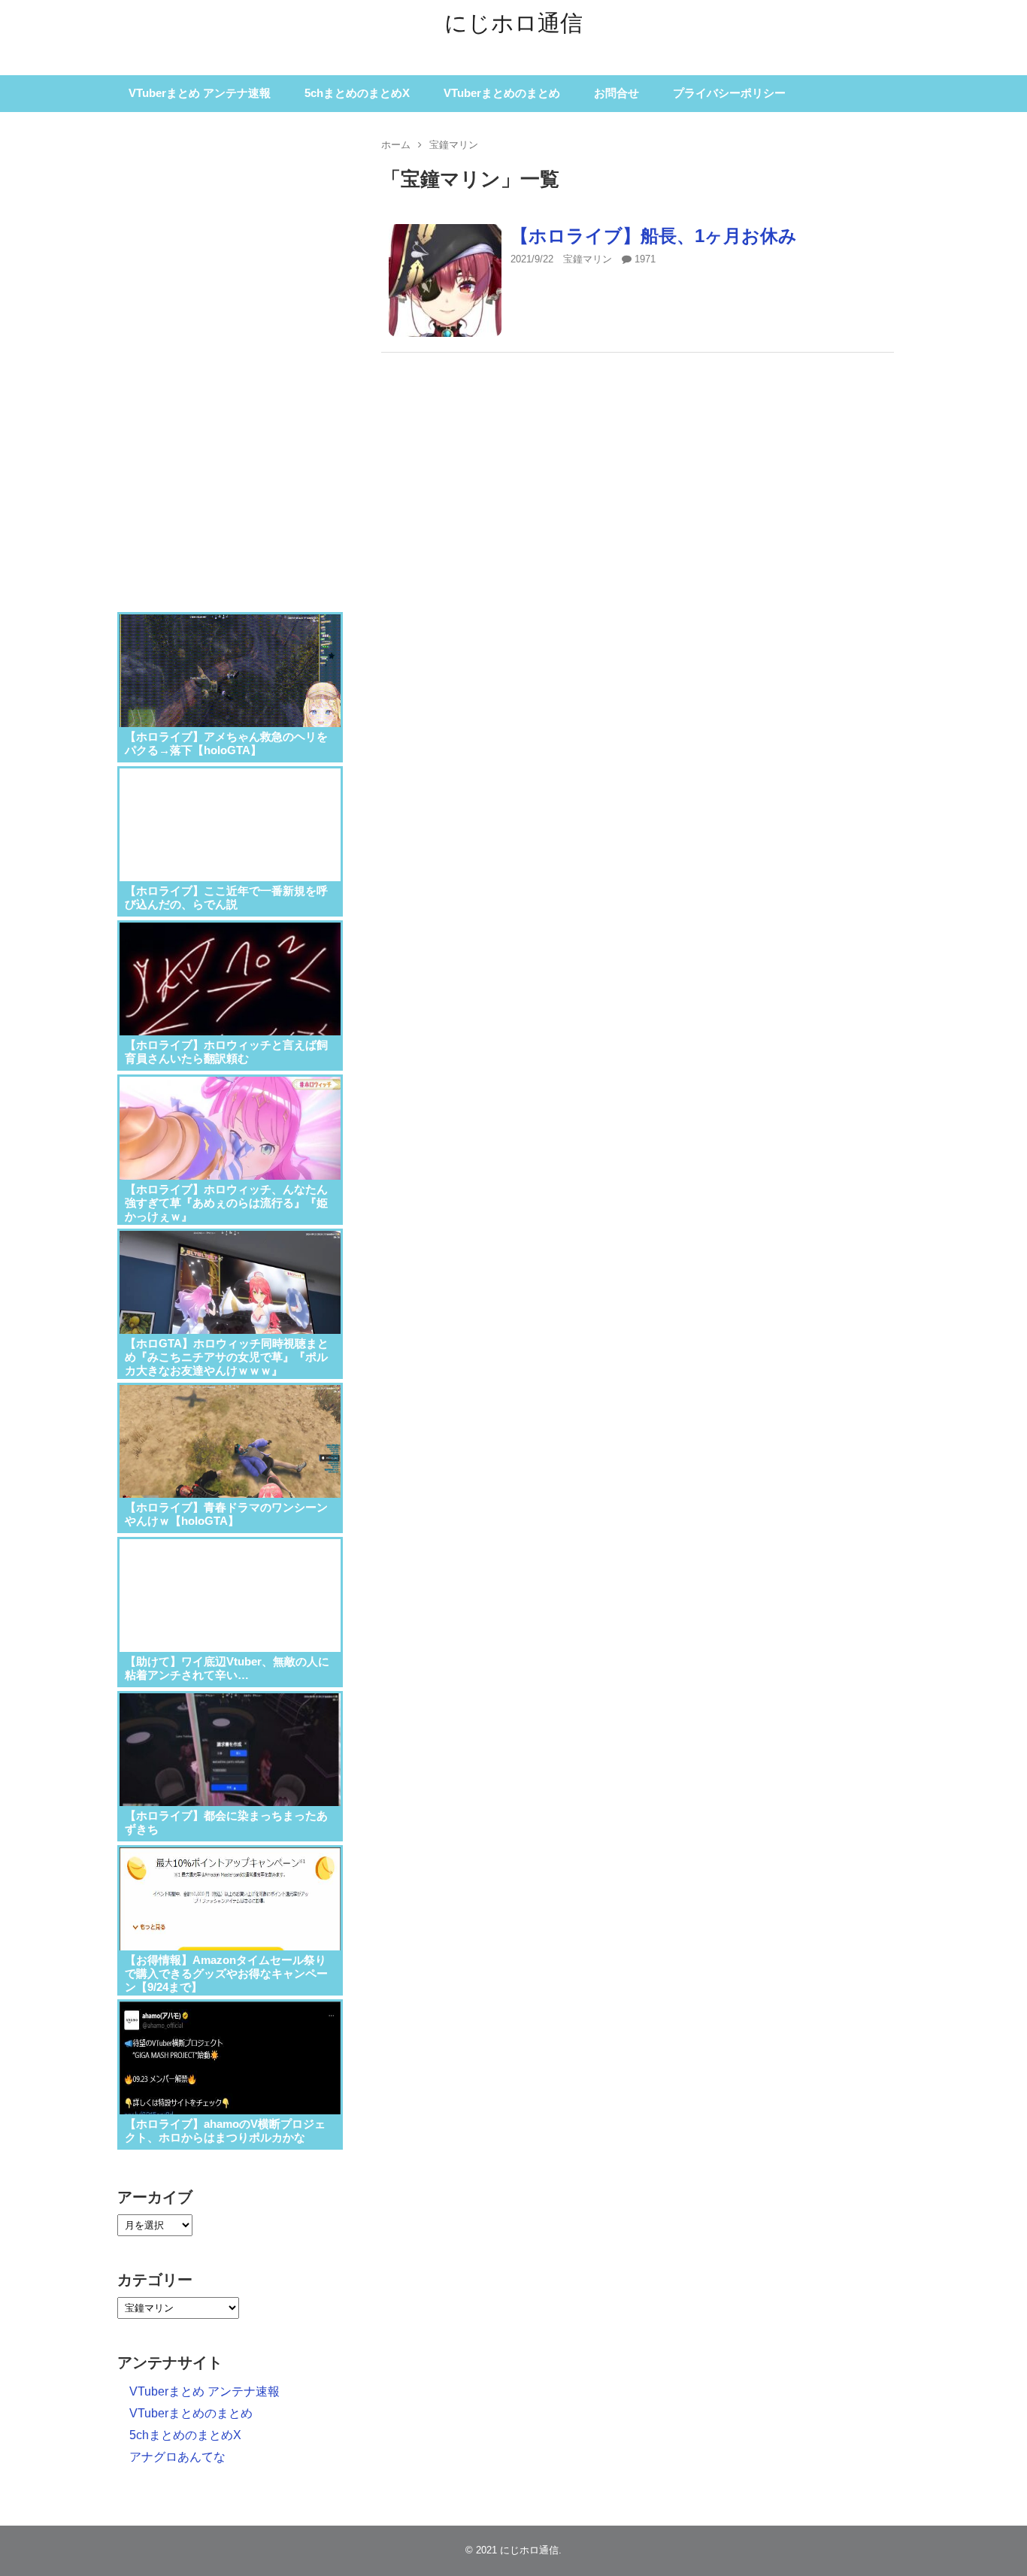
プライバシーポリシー (729, 93)
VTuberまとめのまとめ (502, 93)
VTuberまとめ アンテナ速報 (200, 93)
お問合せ (617, 93)
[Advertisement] (230, 353)
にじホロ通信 (513, 23)
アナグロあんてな (177, 2457)
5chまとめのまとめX (357, 93)
